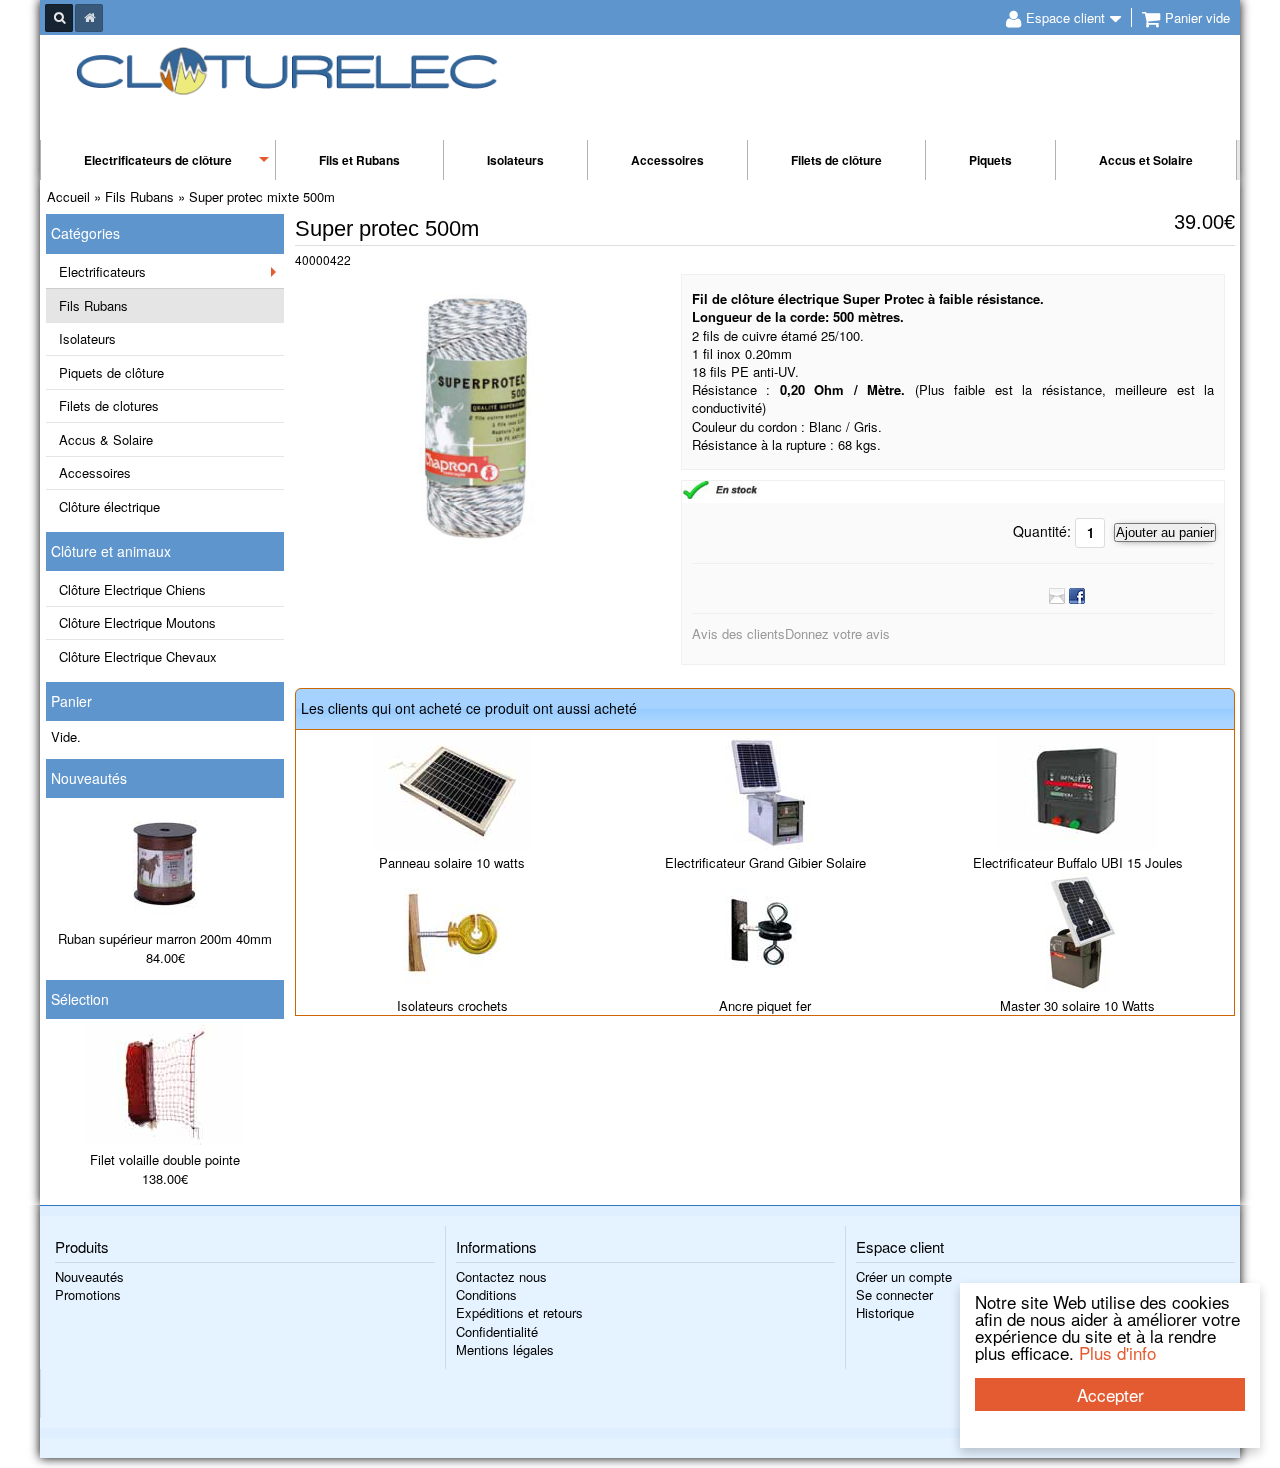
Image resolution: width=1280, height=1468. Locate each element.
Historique (885, 1312)
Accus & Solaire (106, 439)
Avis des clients (738, 633)
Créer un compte (904, 1276)
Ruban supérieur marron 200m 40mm (165, 938)
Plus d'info (1117, 1352)
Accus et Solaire (1146, 160)
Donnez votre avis (837, 633)
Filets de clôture (836, 160)
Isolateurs (515, 160)
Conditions (486, 1294)
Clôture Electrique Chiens (132, 589)
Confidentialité (497, 1331)
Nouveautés (89, 778)
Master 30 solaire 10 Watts (1077, 1005)
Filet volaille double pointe (165, 1159)
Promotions (88, 1294)
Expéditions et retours (519, 1312)
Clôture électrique (109, 506)
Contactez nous (501, 1276)
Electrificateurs (102, 271)
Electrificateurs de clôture (158, 160)
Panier (71, 701)
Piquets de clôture (111, 372)
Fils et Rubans (359, 160)
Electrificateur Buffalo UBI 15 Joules (1078, 862)
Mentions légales (505, 1349)
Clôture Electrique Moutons (137, 622)
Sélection (80, 999)
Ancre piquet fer (765, 1005)
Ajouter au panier (1165, 532)
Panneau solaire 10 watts (452, 862)
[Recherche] (59, 18)
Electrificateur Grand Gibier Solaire (765, 862)
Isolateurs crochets (452, 1005)
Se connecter (894, 1294)
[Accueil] (89, 18)
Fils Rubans (93, 305)
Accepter (1110, 1394)
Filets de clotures (109, 405)
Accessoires (667, 160)
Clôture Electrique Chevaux (138, 656)
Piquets (990, 160)
